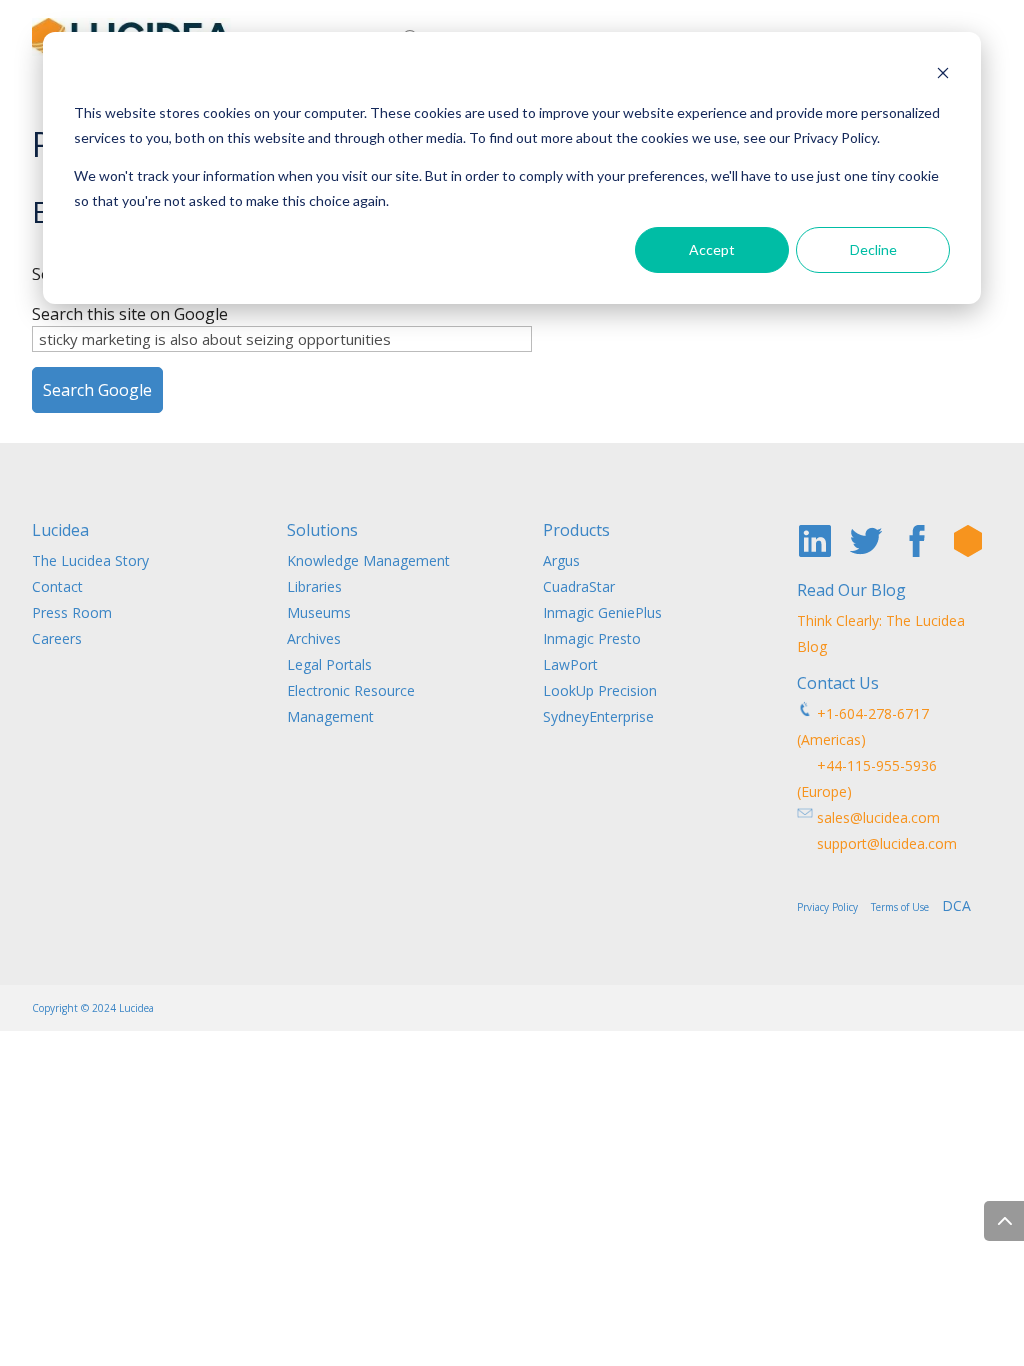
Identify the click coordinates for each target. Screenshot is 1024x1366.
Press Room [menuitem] (72, 612)
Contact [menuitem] (57, 586)
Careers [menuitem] (57, 638)
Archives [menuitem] (314, 638)
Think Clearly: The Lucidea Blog (881, 633)
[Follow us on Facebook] (917, 541)
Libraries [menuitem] (314, 586)
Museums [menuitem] (319, 612)
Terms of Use (904, 907)
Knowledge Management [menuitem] (368, 560)
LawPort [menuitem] (570, 664)
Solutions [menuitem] (322, 531)
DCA (956, 905)
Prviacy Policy (832, 907)
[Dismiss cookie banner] (943, 75)
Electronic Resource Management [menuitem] (351, 703)
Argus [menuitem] (561, 560)
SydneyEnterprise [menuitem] (598, 716)
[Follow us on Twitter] (866, 541)
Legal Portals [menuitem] (329, 664)
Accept (712, 249)
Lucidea (136, 1008)
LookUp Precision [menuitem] (600, 690)
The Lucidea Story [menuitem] (90, 560)
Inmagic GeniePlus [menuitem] (602, 612)
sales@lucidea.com (876, 817)
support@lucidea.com (877, 843)
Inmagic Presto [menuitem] (592, 638)
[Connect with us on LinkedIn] (815, 541)
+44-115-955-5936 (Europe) (867, 778)
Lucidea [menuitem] (60, 531)
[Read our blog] (968, 541)
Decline (873, 249)
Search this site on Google (130, 314)
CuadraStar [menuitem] (579, 586)
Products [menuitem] (576, 531)
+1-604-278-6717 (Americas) (863, 726)
